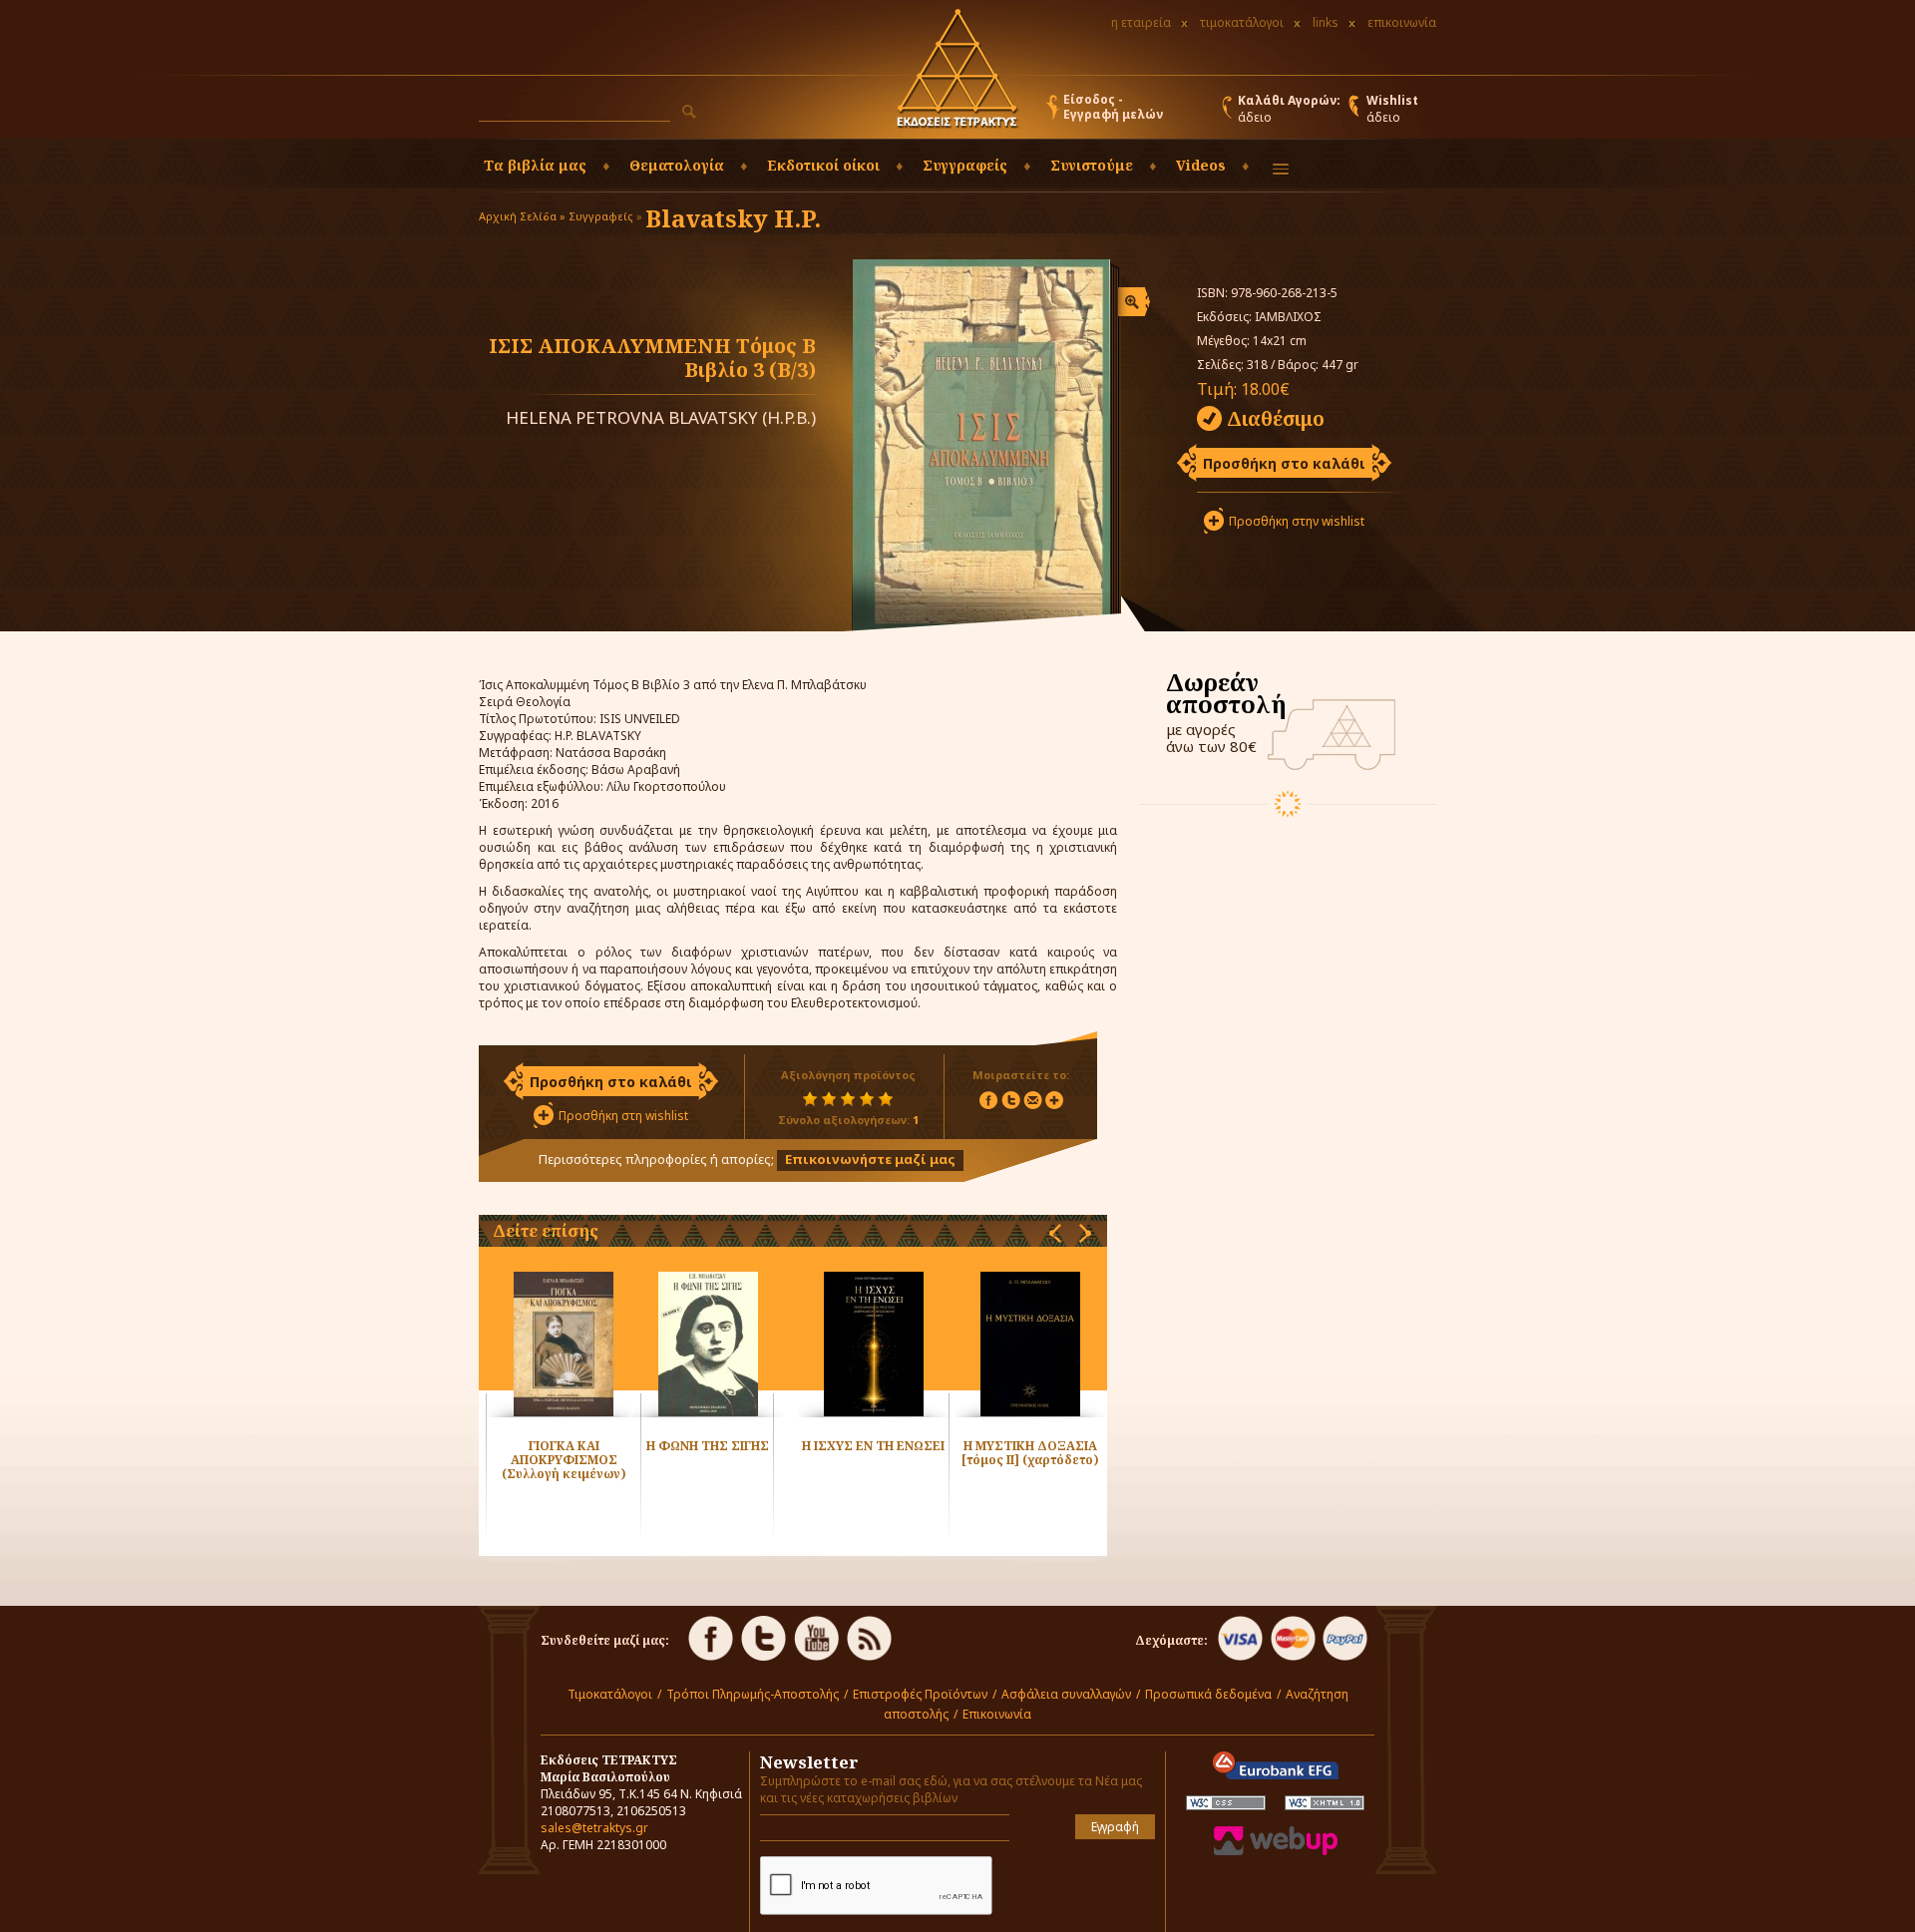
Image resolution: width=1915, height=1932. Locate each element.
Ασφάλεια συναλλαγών (1066, 1694)
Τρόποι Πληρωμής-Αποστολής (753, 1694)
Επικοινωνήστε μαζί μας (870, 1159)
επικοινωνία (1402, 22)
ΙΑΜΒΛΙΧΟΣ (1288, 317)
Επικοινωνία (997, 1714)
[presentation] (1055, 1233)
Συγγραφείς (601, 216)
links (1326, 22)
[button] (689, 112)
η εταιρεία (1141, 22)
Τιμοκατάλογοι (610, 1694)
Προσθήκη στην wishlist (1297, 521)
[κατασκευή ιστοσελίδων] (1276, 1851)
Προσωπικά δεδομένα (1208, 1694)
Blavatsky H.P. (733, 218)
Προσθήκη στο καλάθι (1284, 463)
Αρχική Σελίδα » (522, 216)
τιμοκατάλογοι (1242, 22)
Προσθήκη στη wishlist (623, 1116)
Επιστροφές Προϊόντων (920, 1694)
